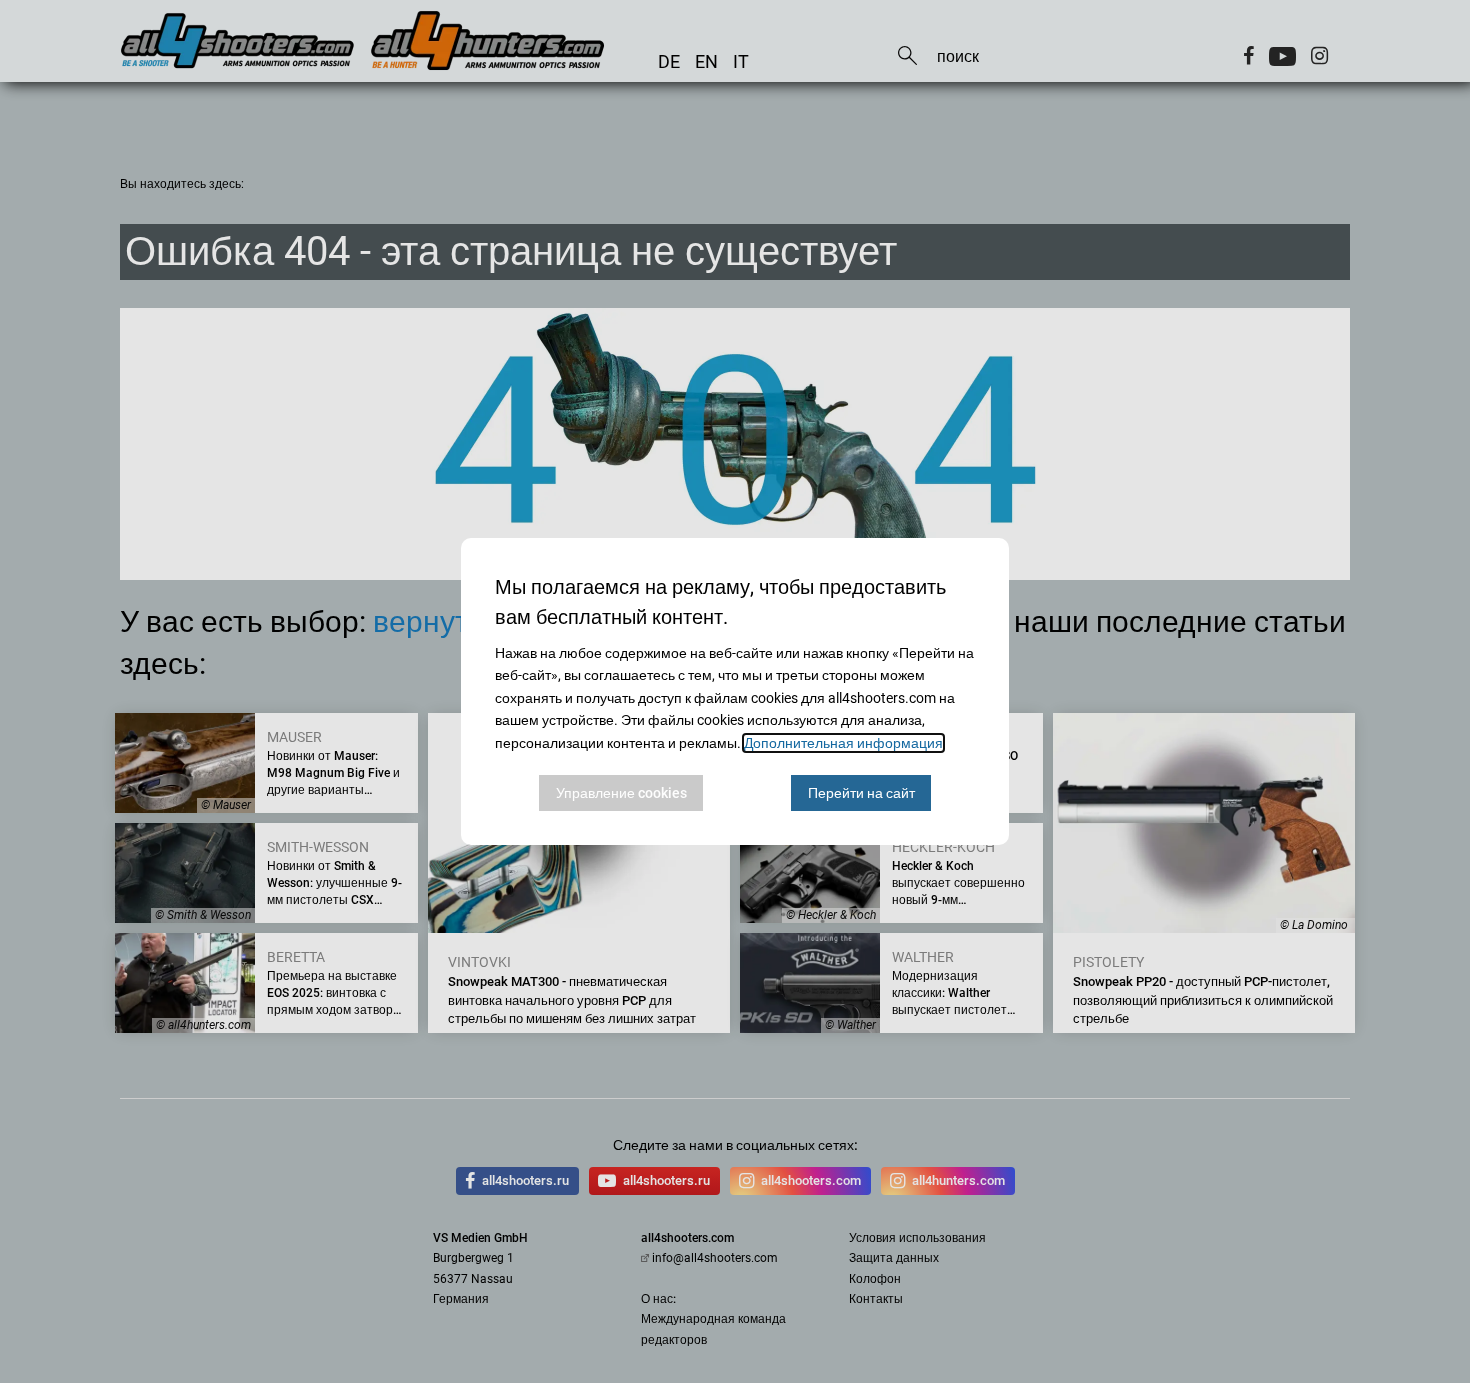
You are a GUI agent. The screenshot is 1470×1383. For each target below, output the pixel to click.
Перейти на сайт (861, 793)
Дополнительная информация (843, 743)
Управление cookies (621, 793)
